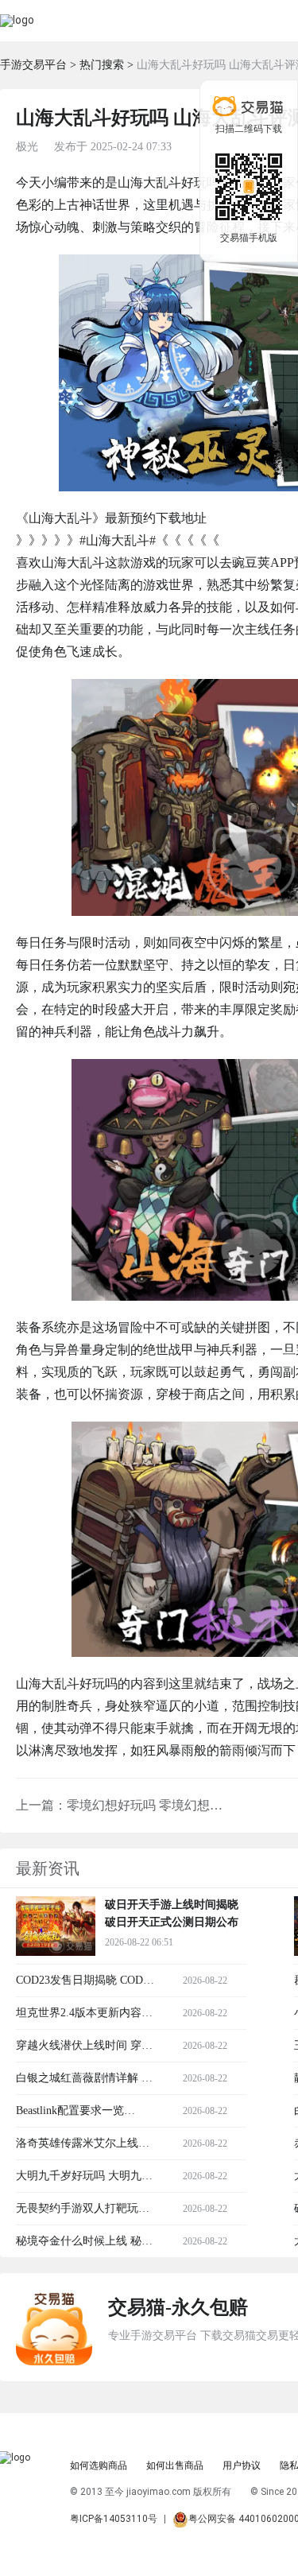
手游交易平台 (33, 65)
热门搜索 (102, 65)
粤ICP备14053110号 (114, 2519)
